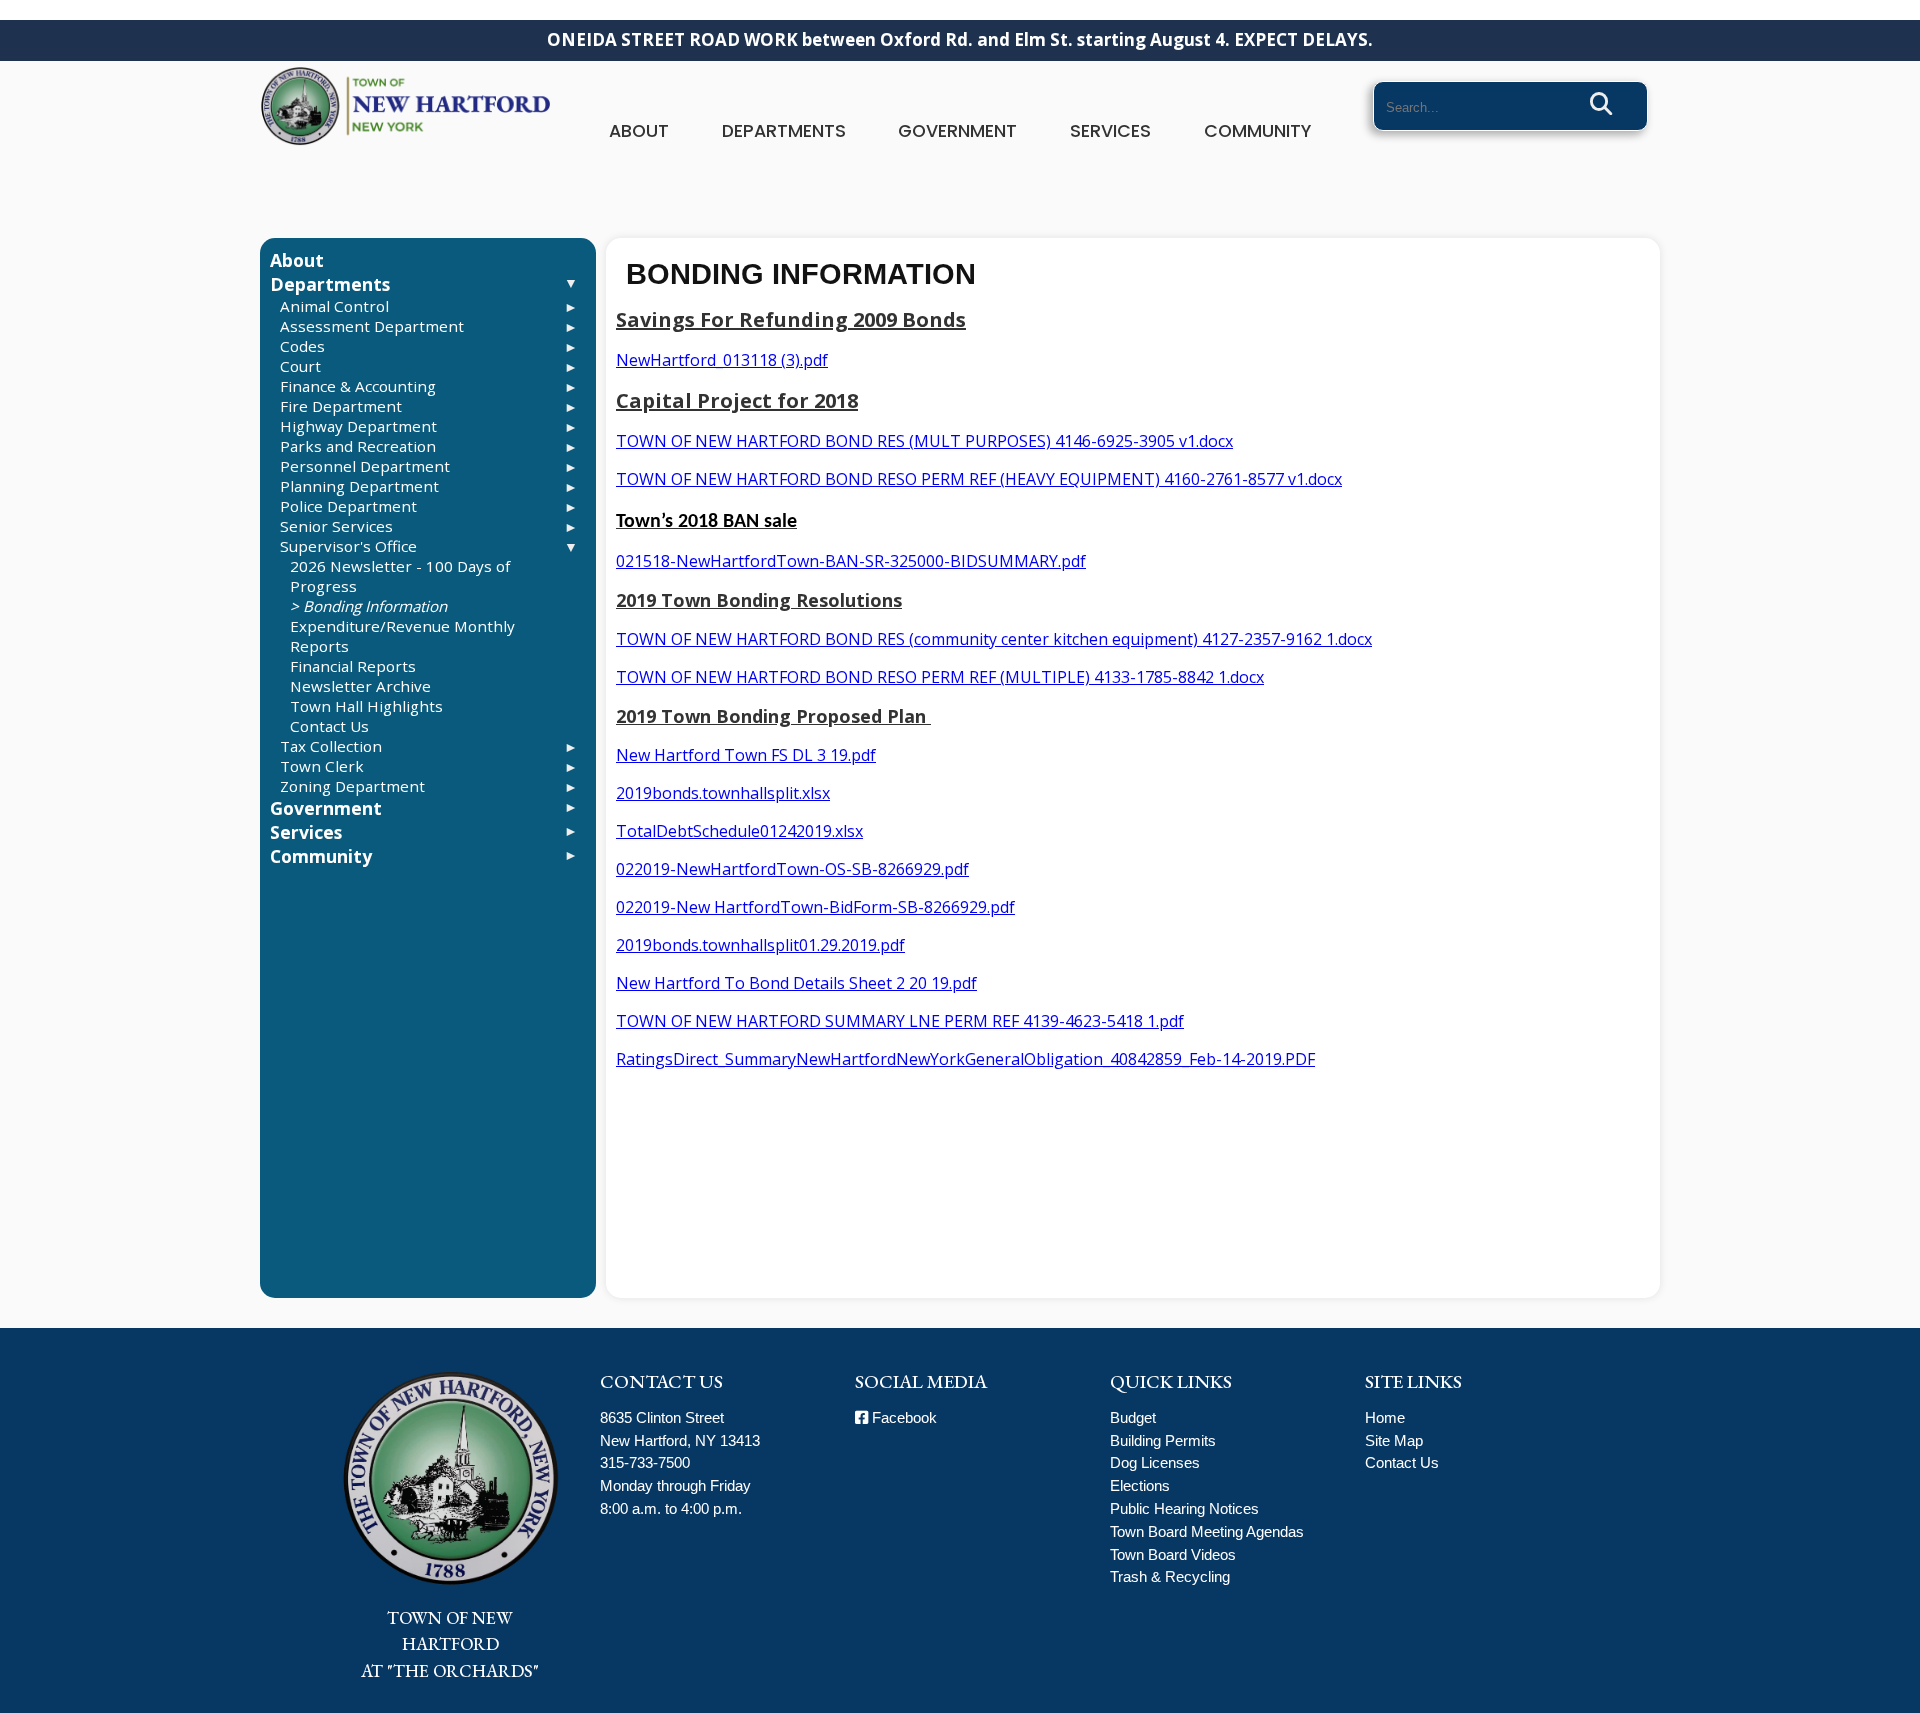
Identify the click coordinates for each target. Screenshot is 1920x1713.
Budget (1133, 1417)
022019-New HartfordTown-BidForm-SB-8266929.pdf (815, 907)
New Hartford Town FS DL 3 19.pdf (746, 755)
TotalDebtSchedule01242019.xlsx (739, 831)
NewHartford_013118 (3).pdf (722, 360)
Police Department (348, 506)
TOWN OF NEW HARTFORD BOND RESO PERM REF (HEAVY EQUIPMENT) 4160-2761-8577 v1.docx (979, 479)
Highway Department (358, 426)
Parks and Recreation (358, 446)
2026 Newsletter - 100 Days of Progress (400, 576)
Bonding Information (375, 606)
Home (1385, 1417)
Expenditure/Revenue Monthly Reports (402, 636)
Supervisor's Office (348, 546)
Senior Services (336, 526)
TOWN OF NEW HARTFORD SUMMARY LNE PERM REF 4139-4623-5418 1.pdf (900, 1021)
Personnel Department (365, 466)
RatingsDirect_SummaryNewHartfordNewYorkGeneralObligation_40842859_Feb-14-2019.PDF (965, 1059)
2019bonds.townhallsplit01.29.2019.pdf (760, 945)
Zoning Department (352, 786)
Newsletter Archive (360, 686)
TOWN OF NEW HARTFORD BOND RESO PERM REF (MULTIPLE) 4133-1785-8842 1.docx (940, 677)
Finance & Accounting (358, 386)
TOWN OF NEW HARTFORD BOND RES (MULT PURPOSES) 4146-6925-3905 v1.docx (924, 441)
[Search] (1601, 104)
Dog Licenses (1155, 1462)
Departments (784, 131)
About (639, 131)
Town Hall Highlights (366, 706)
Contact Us (329, 726)
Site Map (1394, 1440)
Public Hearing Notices (1184, 1508)
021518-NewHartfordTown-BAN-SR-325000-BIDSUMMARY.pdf (851, 561)
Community (1257, 131)
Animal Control (334, 306)
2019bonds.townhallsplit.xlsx (723, 793)
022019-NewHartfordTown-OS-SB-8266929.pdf (792, 869)
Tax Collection (331, 746)
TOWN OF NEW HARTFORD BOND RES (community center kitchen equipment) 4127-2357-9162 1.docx (994, 639)
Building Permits (1163, 1440)
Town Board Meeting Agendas (1207, 1531)
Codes (302, 346)
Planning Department (359, 486)
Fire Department (341, 406)
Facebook (902, 1417)
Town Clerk (322, 766)
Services (1110, 131)
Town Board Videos (1173, 1554)
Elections (1140, 1485)
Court (300, 366)
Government (957, 131)
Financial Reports (353, 666)
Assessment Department (372, 326)
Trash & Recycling (1170, 1576)
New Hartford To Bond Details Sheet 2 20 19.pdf (796, 983)
